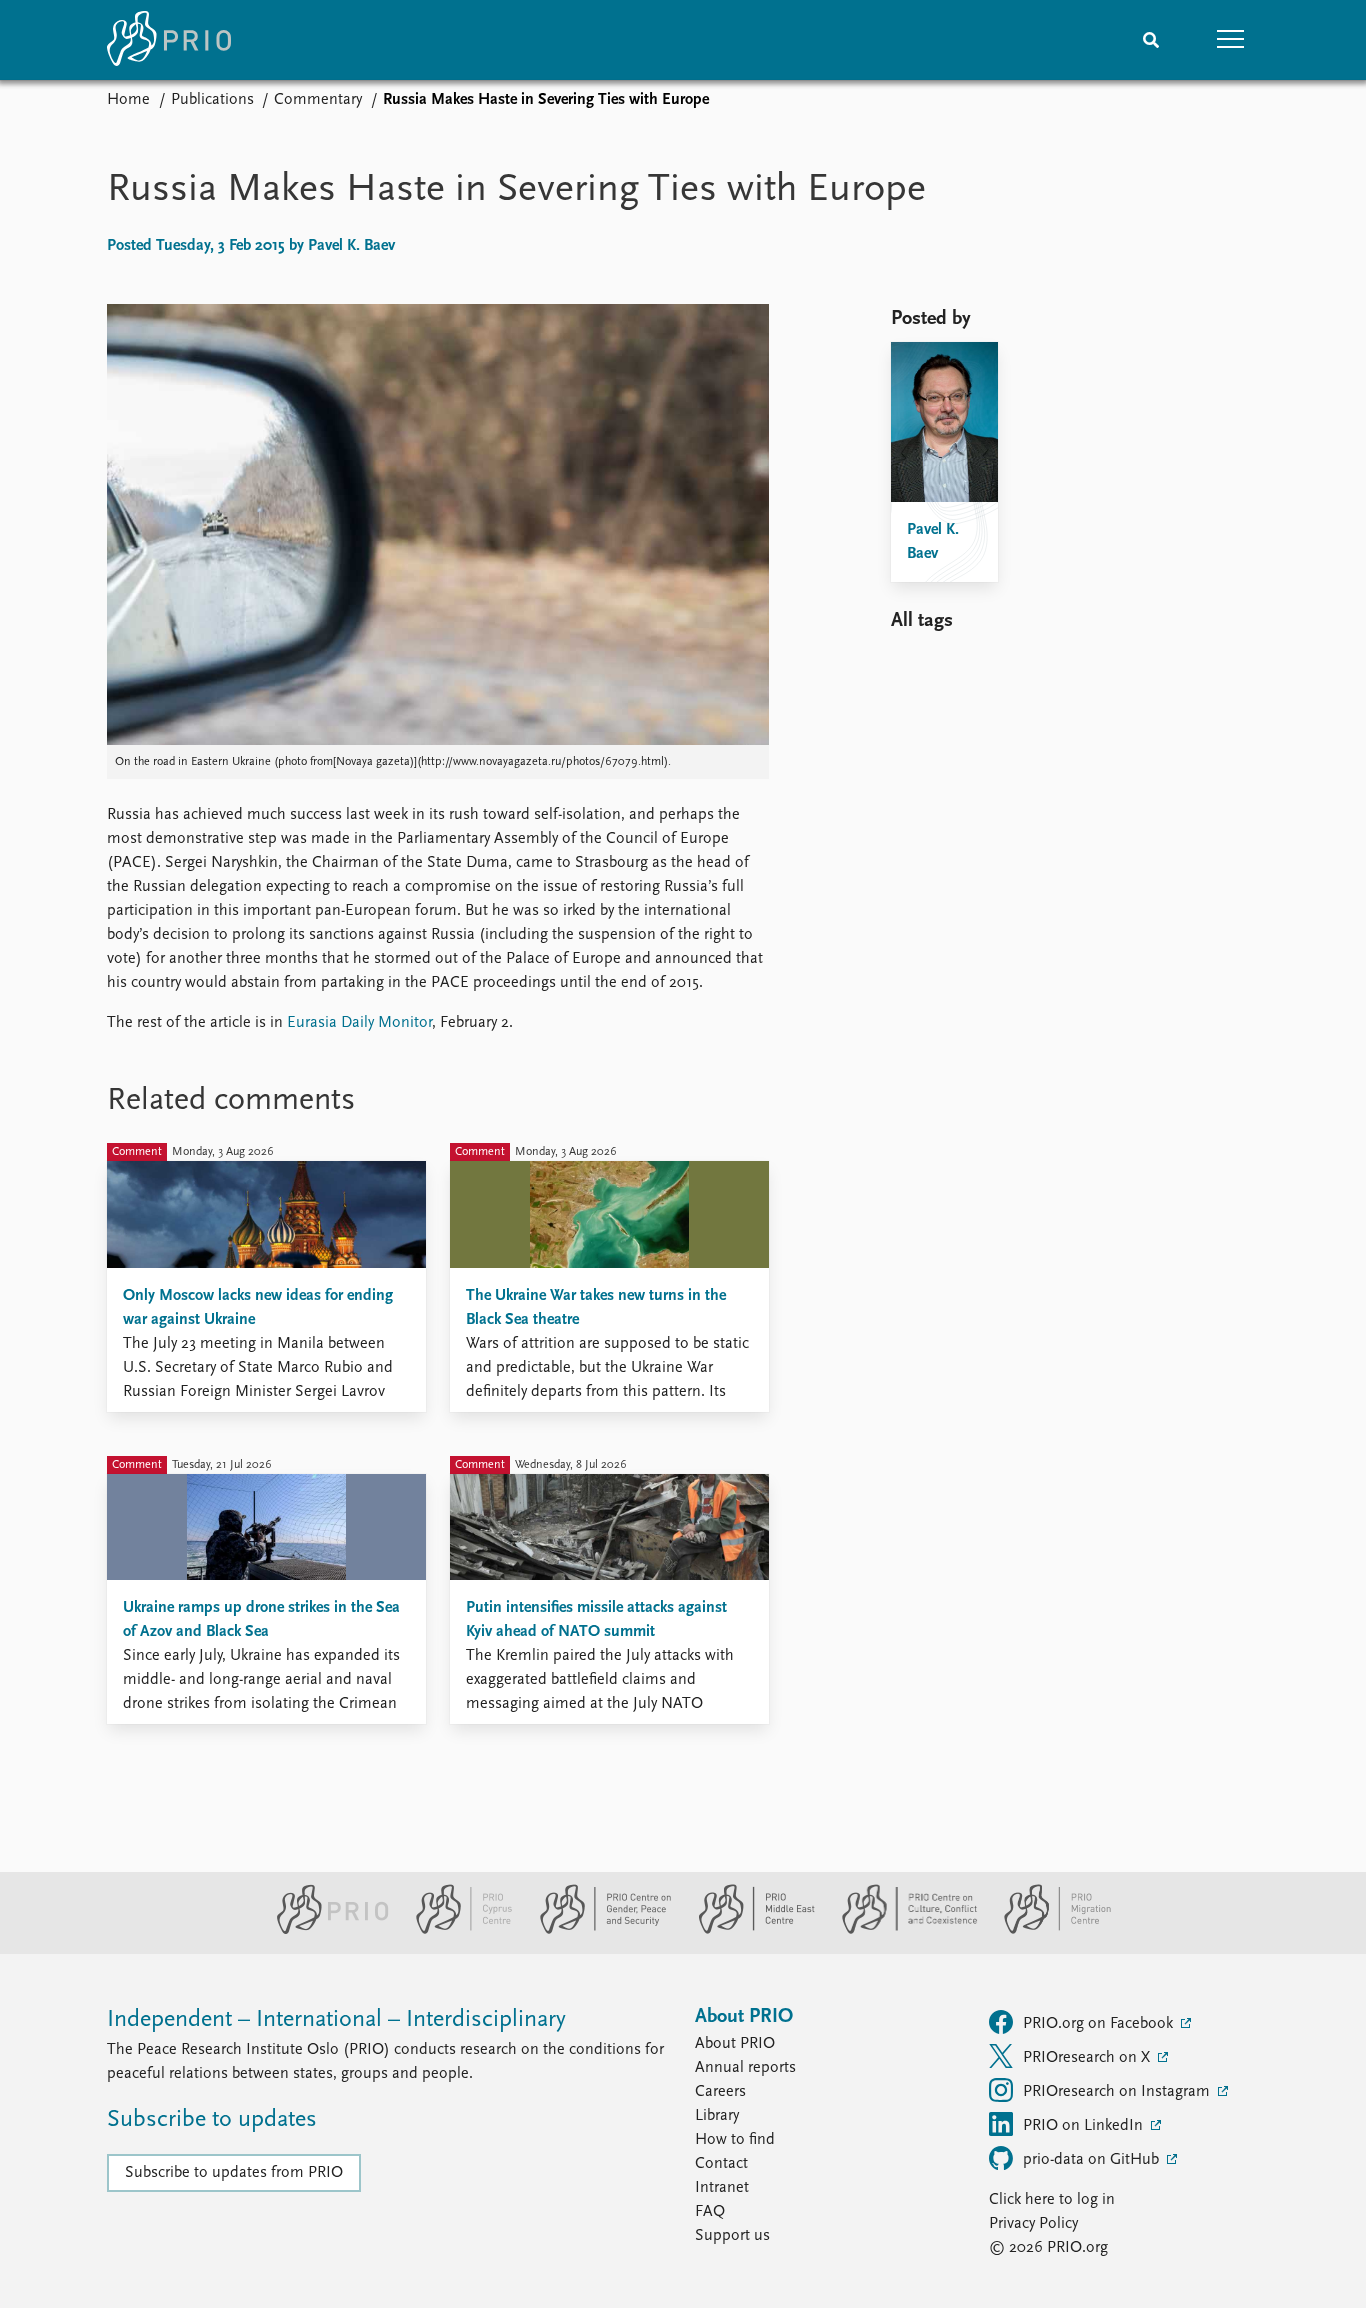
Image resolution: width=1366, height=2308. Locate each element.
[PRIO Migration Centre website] (1047, 1930)
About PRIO (735, 2044)
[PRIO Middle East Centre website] (748, 1930)
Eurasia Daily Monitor (359, 1023)
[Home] (169, 40)
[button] (1231, 40)
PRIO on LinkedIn (1085, 2126)
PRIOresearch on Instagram (1118, 2092)
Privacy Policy (1033, 2224)
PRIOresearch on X (1088, 2058)
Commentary (318, 100)
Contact (721, 2164)
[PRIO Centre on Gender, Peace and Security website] (597, 1930)
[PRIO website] (324, 1930)
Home (128, 100)
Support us (732, 2236)
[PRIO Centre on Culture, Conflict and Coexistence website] (901, 1930)
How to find (735, 2140)
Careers (720, 2092)
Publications (212, 100)
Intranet (722, 2188)
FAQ (710, 2212)
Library (717, 2116)
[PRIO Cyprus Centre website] (456, 1930)
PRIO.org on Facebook (1100, 2024)
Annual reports (745, 2068)
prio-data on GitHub (1093, 2160)
